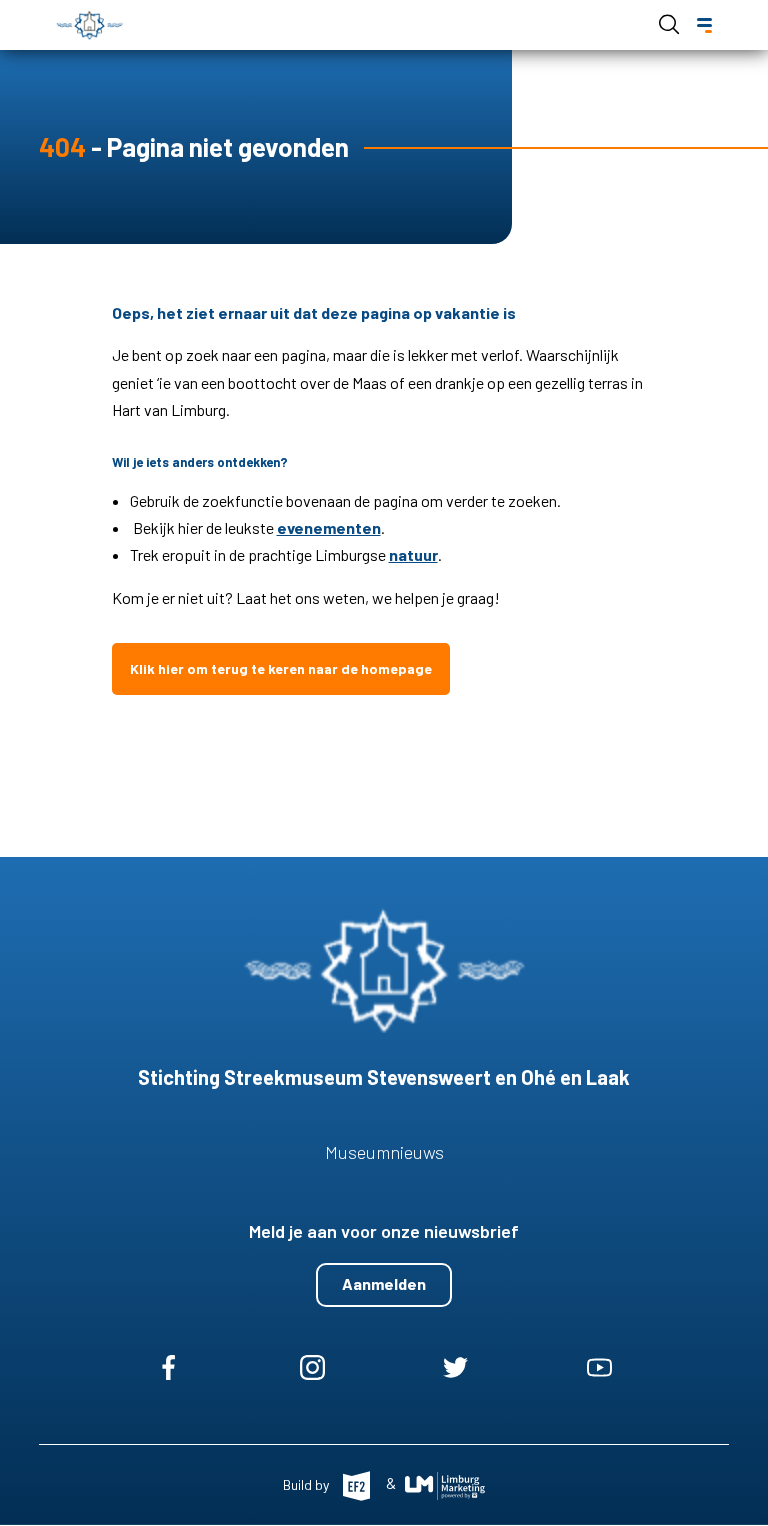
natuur (413, 554)
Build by (307, 1483)
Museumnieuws (384, 1152)
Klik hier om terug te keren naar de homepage (281, 668)
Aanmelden (384, 1283)
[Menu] (704, 25)
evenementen (329, 527)
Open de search (669, 24)
